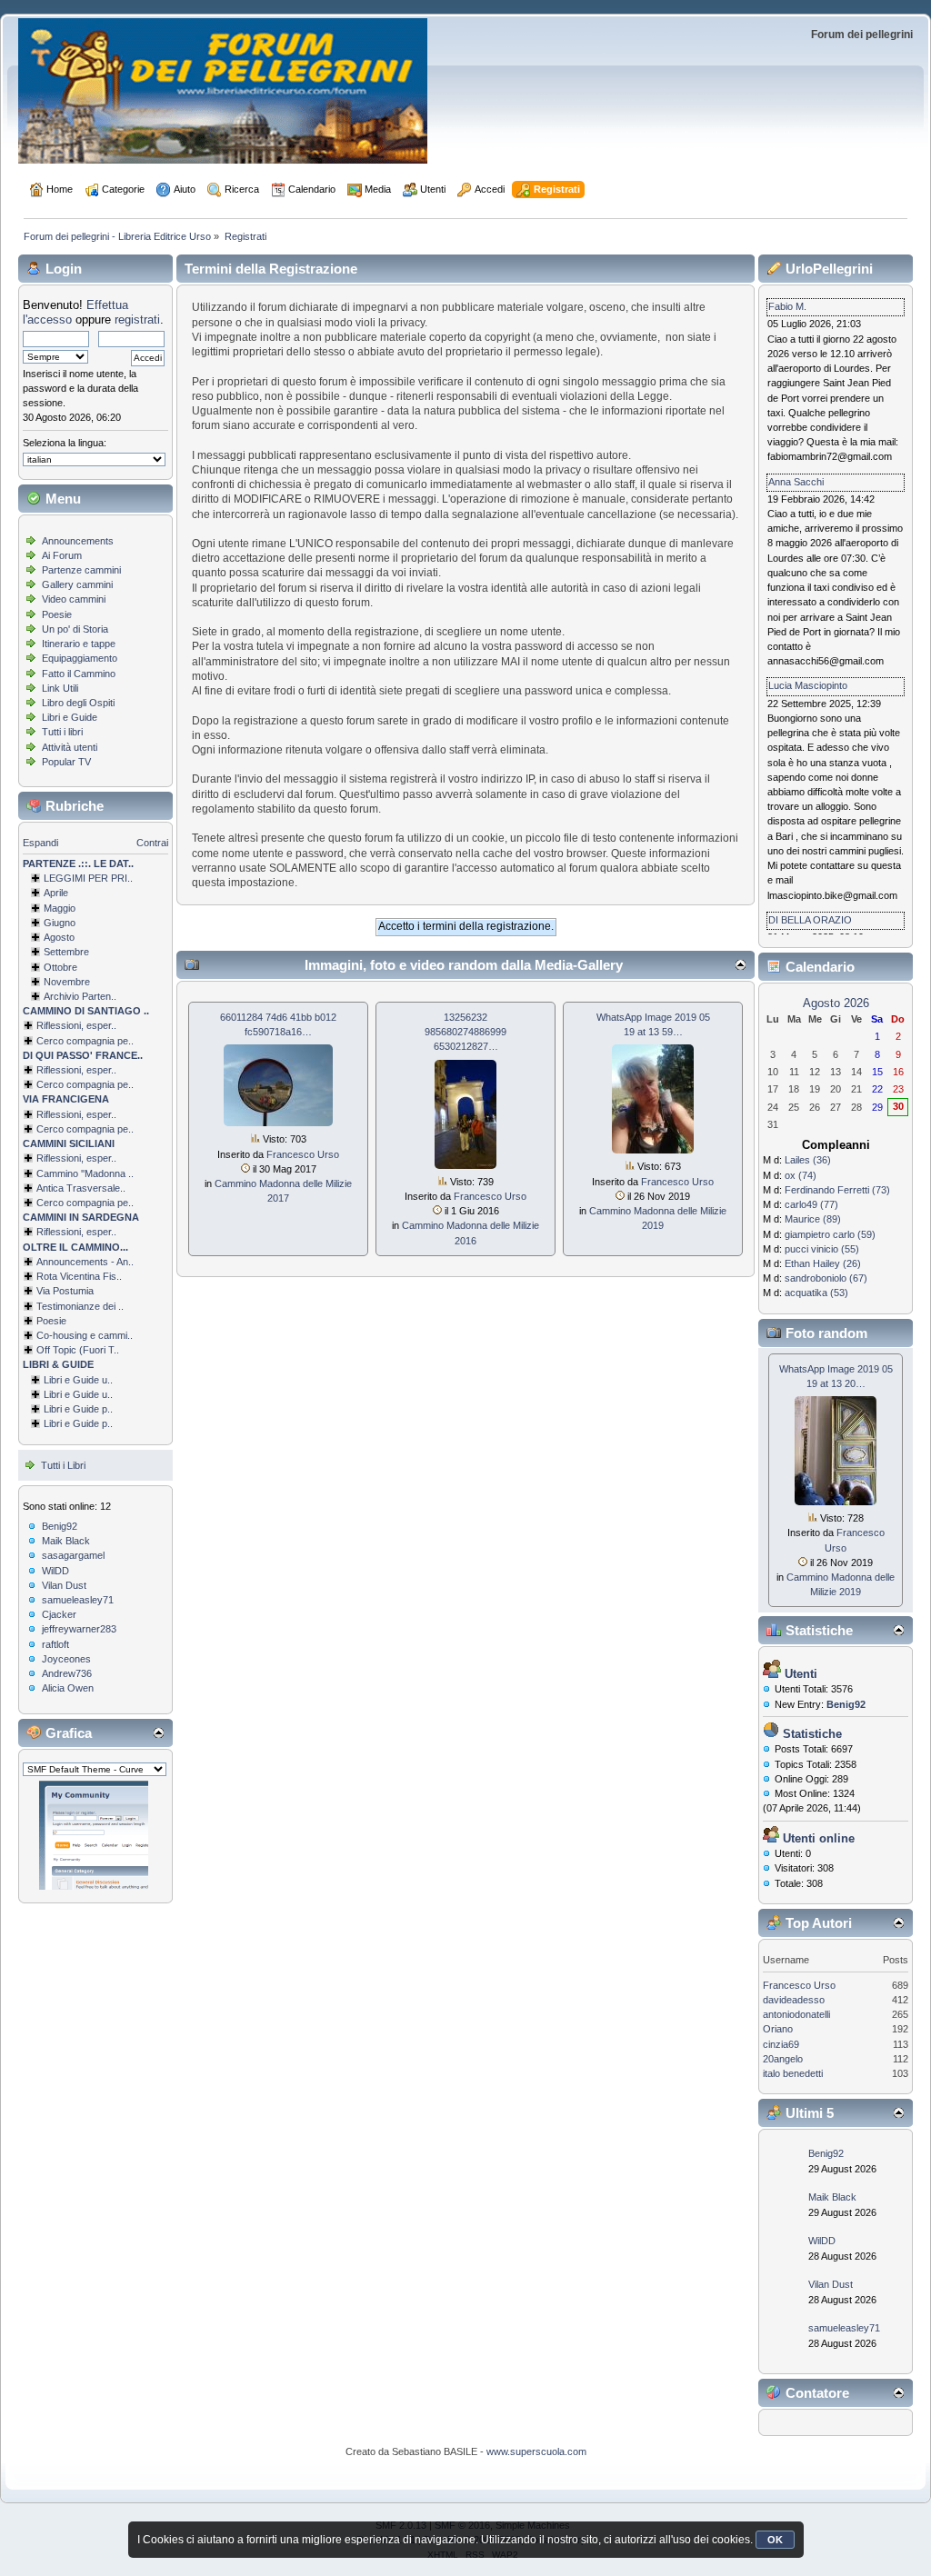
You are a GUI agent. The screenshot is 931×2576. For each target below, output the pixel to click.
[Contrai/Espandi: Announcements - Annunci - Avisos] (28, 1262)
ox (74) (801, 1175)
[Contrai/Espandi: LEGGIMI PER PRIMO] (35, 878)
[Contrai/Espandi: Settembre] (35, 952)
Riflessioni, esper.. (76, 1025)
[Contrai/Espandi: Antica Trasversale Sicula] (28, 1188)
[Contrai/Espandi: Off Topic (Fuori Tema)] (28, 1350)
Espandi (40, 843)
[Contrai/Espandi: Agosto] (35, 937)
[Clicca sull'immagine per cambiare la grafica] (94, 1835)
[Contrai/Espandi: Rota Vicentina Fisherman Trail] (28, 1276)
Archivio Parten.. (80, 996)
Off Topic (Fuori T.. (78, 1350)
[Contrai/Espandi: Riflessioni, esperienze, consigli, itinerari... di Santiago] (28, 1025)
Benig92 (60, 1526)
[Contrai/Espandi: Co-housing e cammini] (28, 1335)
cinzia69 (781, 2044)
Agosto (59, 937)
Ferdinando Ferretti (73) (837, 1190)
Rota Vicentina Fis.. (79, 1276)
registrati (137, 320)
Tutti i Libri (63, 1465)
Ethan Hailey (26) (823, 1263)
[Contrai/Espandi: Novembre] (35, 982)
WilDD (55, 1571)
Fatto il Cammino (79, 674)
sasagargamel (73, 1555)
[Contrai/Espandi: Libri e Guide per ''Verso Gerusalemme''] (35, 1409)
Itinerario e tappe (79, 644)
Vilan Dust (64, 1585)
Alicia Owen (68, 1688)
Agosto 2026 (836, 1003)
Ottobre (60, 967)
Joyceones (66, 1659)
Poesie (57, 614)
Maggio (60, 908)
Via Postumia (65, 1291)
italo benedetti (793, 2073)
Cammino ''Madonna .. (85, 1173)
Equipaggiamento (80, 658)
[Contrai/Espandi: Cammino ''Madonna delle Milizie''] (28, 1173)
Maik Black (66, 1541)
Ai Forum (62, 555)
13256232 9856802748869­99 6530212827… (465, 1032)
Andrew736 (67, 1673)
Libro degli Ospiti (78, 703)
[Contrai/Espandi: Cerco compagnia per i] (28, 1203)
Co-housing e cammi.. (85, 1335)
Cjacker (59, 1614)
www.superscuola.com (536, 2451)
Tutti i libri (62, 732)
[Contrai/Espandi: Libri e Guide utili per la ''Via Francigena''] (35, 1394)
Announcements (78, 541)
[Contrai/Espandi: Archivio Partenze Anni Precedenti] (35, 996)
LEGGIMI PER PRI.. (88, 878)
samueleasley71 (78, 1600)
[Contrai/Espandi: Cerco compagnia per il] (28, 1041)
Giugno (60, 923)
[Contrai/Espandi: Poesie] (28, 1321)
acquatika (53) (816, 1293)
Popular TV (66, 762)
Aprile (56, 893)
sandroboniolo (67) (826, 1278)
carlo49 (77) (811, 1204)
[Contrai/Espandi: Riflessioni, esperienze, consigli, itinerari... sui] (28, 1158)
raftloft (55, 1644)
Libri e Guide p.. (78, 1409)
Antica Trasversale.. (81, 1188)
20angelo (783, 2059)
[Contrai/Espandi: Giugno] (35, 923)
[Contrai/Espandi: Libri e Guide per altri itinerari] (35, 1423)
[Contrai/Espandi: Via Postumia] (28, 1291)
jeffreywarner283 (79, 1629)
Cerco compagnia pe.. (85, 1041)
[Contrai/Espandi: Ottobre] (35, 967)
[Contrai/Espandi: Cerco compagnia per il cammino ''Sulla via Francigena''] (28, 1129)
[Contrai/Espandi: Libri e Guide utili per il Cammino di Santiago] (35, 1380)
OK (775, 2540)
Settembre (66, 952)
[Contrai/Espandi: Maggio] (35, 908)
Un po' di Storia (75, 629)
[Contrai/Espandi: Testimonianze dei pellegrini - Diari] (28, 1306)
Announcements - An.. (85, 1262)
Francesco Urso (303, 1154)
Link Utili (60, 688)
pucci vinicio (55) (822, 1249)
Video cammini (74, 599)
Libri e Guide (70, 717)
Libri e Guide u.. (78, 1380)
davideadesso (794, 2000)
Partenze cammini (81, 570)
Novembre (67, 982)
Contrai (152, 843)
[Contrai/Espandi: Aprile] (35, 893)
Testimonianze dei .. (80, 1306)
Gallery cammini (77, 584)
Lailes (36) (808, 1160)
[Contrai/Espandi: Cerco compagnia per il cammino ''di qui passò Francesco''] (28, 1084)
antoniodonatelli (796, 2014)
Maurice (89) (813, 1219)
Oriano (778, 2029)
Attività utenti (70, 747)
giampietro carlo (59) (830, 1234)
